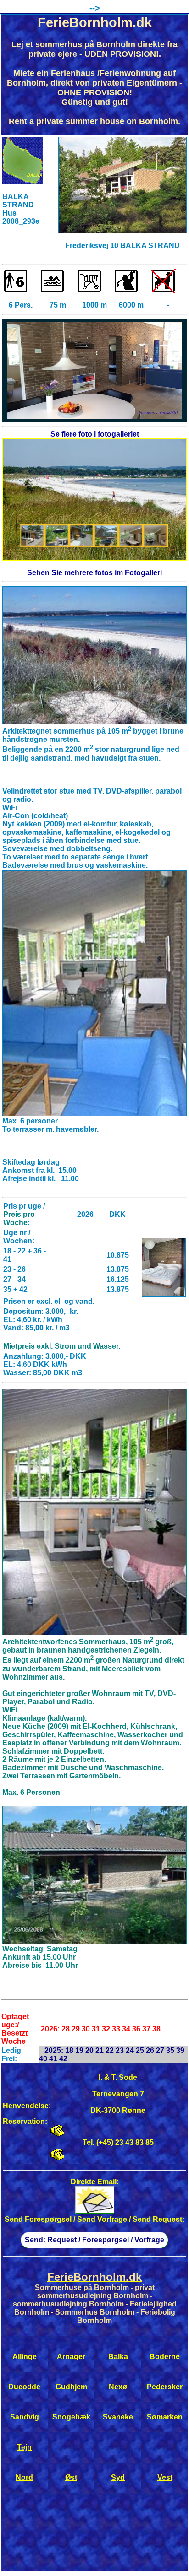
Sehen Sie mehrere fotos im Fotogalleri (94, 573)
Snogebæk (71, 2417)
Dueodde (24, 2387)
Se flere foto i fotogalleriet (95, 434)
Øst (71, 2477)
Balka (118, 2357)
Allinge (25, 2357)
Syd (118, 2477)
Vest (165, 2477)
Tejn (24, 2447)
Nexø (118, 2387)
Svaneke (118, 2417)
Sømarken (165, 2417)
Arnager (71, 2357)
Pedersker (165, 2387)
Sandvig (25, 2417)
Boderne (165, 2357)
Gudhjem (71, 2387)
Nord (24, 2477)
